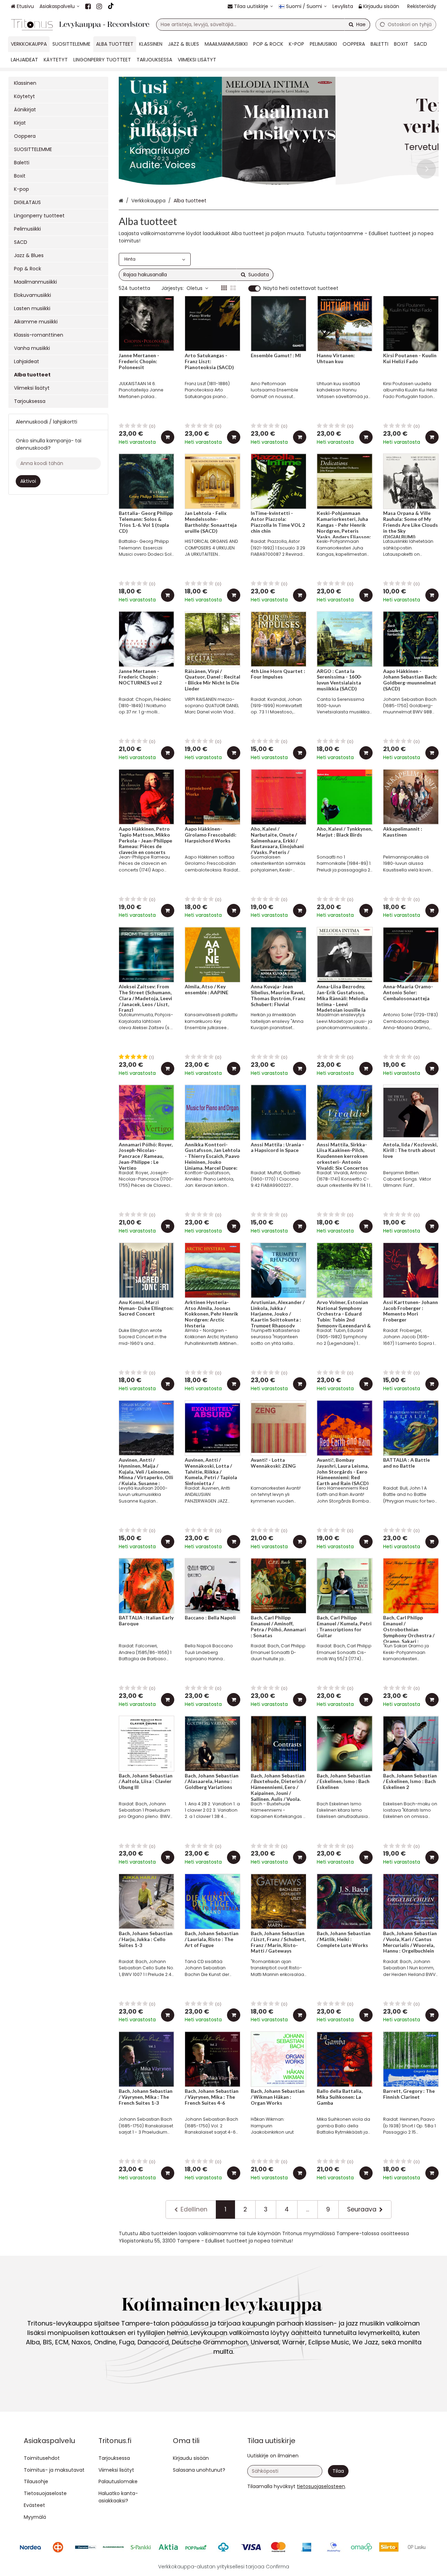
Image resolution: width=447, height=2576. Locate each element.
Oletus (195, 288)
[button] (321, 2486)
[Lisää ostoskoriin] (168, 437)
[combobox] (263, 25)
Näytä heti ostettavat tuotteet (301, 289)
